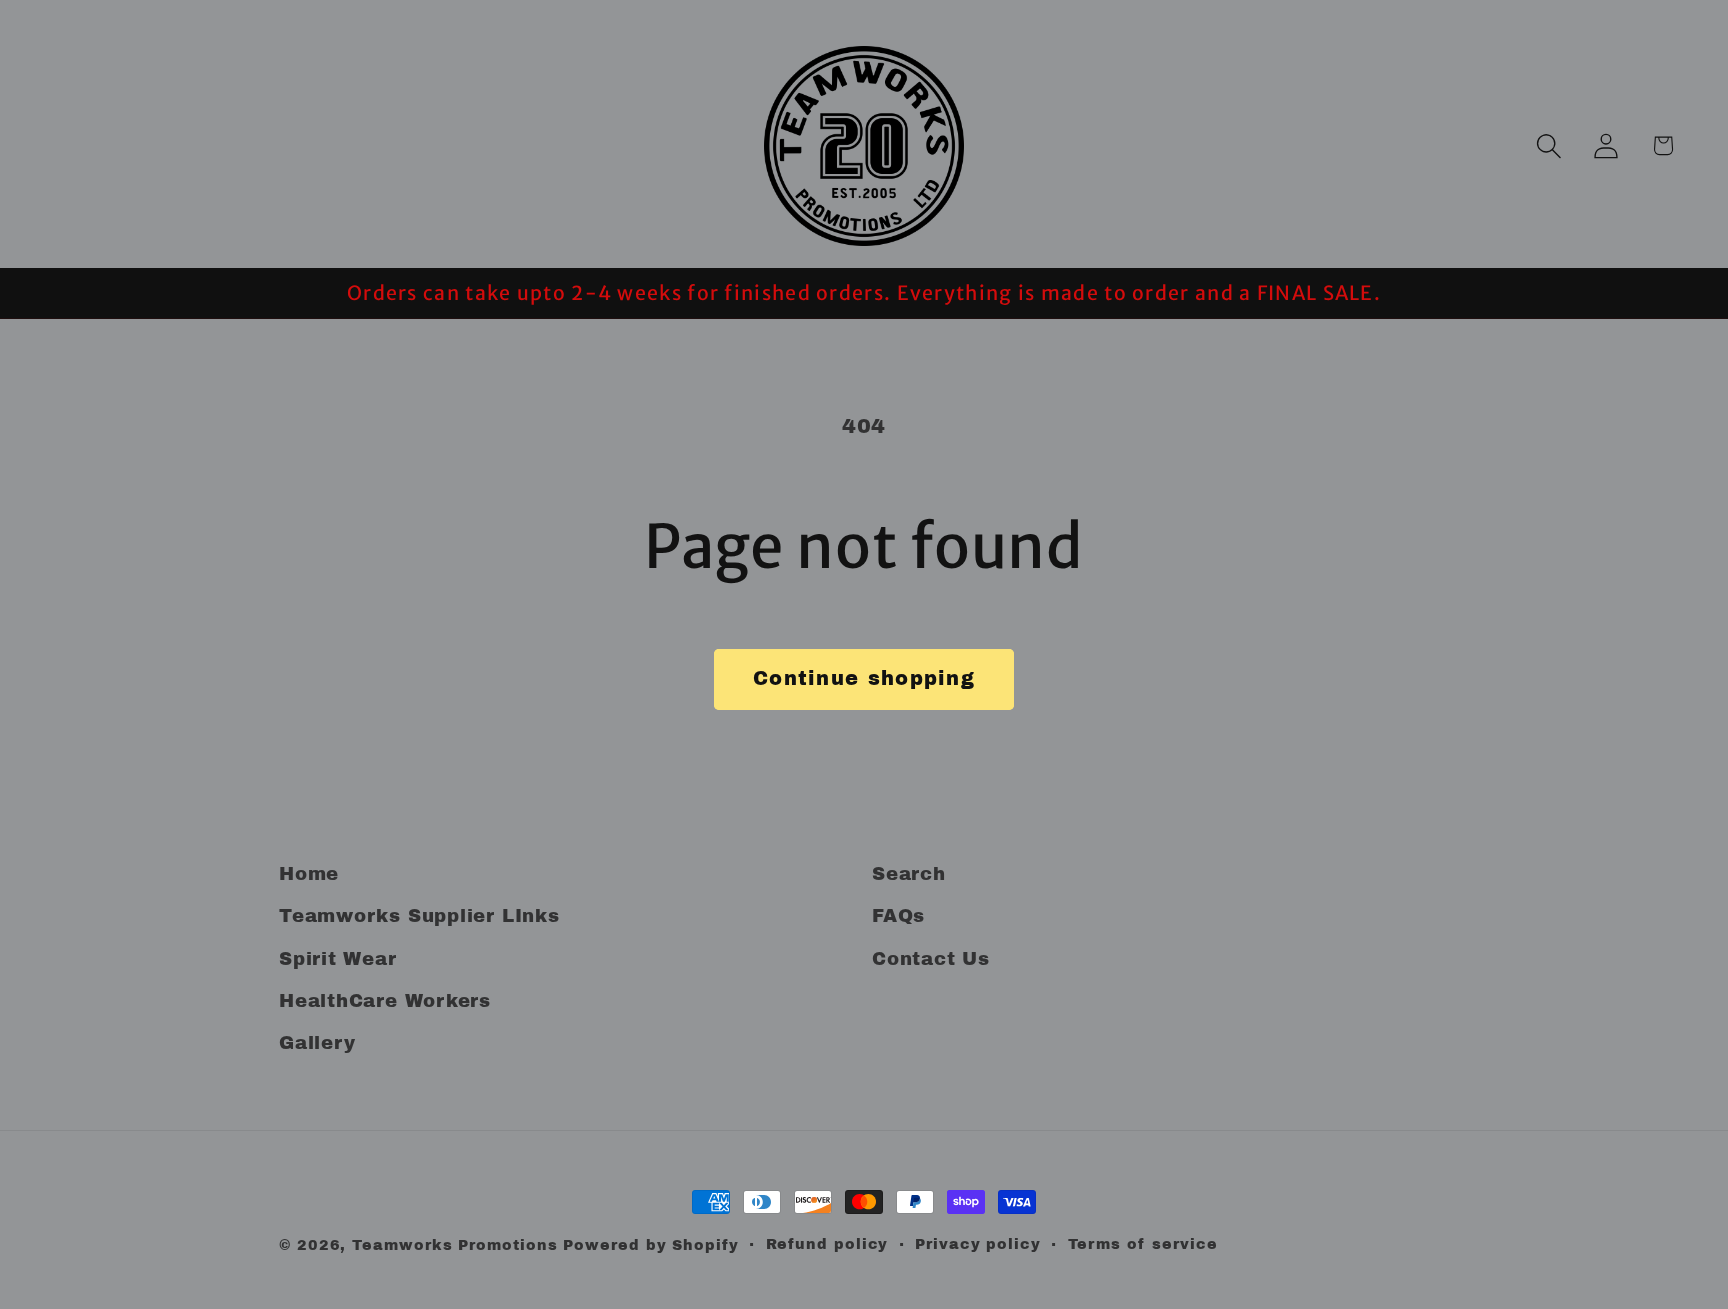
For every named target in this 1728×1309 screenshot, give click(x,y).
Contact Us (931, 959)
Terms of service (1143, 1244)
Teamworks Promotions (454, 1245)
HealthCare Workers (385, 1001)
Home (309, 874)
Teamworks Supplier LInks (419, 916)
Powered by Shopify (650, 1245)
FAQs (898, 916)
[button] (1548, 145)
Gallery (317, 1043)
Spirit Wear (338, 959)
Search (909, 874)
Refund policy (827, 1244)
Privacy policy (978, 1244)
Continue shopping (864, 678)
